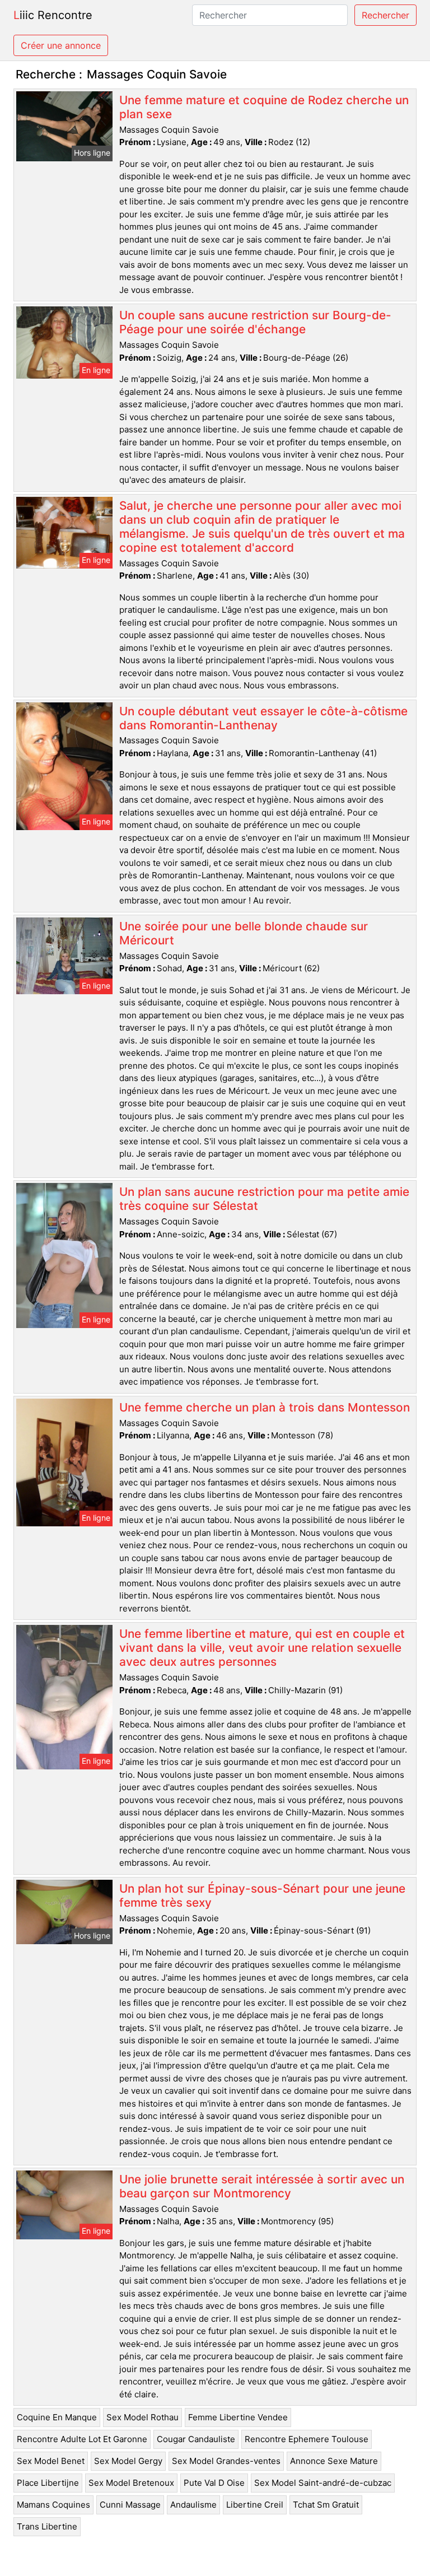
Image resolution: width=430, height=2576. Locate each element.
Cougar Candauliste (196, 2439)
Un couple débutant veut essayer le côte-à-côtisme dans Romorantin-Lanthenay (263, 718)
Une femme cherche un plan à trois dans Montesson (265, 1407)
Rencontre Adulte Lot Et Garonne (82, 2439)
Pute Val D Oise (214, 2483)
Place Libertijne (48, 2483)
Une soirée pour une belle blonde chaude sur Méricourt (244, 933)
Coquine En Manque (57, 2417)
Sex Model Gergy (128, 2461)
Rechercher (385, 15)
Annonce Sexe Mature (334, 2461)
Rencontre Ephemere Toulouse (307, 2439)
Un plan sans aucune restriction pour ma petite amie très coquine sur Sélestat (264, 1199)
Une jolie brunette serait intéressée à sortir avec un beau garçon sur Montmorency (262, 2186)
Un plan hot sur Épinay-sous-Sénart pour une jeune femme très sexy (262, 1895)
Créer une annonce (61, 45)
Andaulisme (193, 2505)
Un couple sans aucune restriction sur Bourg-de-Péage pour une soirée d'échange (255, 322)
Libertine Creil (255, 2505)
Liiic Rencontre (53, 15)
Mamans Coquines (53, 2505)
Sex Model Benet (51, 2461)
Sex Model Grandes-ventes (226, 2461)
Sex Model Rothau (142, 2417)
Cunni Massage (130, 2505)
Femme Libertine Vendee (238, 2417)
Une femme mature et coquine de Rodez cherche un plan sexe (264, 107)
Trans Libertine (47, 2526)
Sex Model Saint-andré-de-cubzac (323, 2483)
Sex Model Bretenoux (131, 2483)
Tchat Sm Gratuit (326, 2505)
